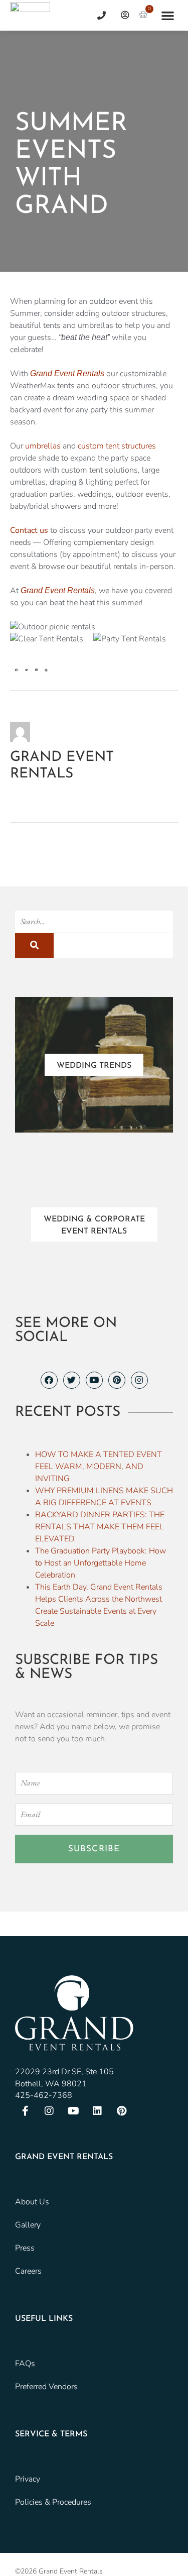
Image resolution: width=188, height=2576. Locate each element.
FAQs (25, 2364)
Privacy (28, 2479)
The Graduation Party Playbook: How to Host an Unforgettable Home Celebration (101, 1563)
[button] (168, 15)
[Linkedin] (97, 2111)
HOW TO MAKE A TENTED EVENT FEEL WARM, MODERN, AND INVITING (99, 1467)
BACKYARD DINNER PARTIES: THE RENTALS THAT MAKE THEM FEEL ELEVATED (100, 1527)
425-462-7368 (44, 2095)
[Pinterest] (117, 1380)
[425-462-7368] (98, 15)
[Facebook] (49, 1380)
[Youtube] (94, 1380)
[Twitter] (72, 1380)
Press (25, 2248)
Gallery (28, 2225)
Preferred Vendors (46, 2387)
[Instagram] (139, 1380)
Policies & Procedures (53, 2502)
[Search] (34, 945)
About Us (32, 2202)
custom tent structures (117, 446)
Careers (28, 2271)
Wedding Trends (94, 1066)
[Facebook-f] (25, 2111)
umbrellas (43, 446)
